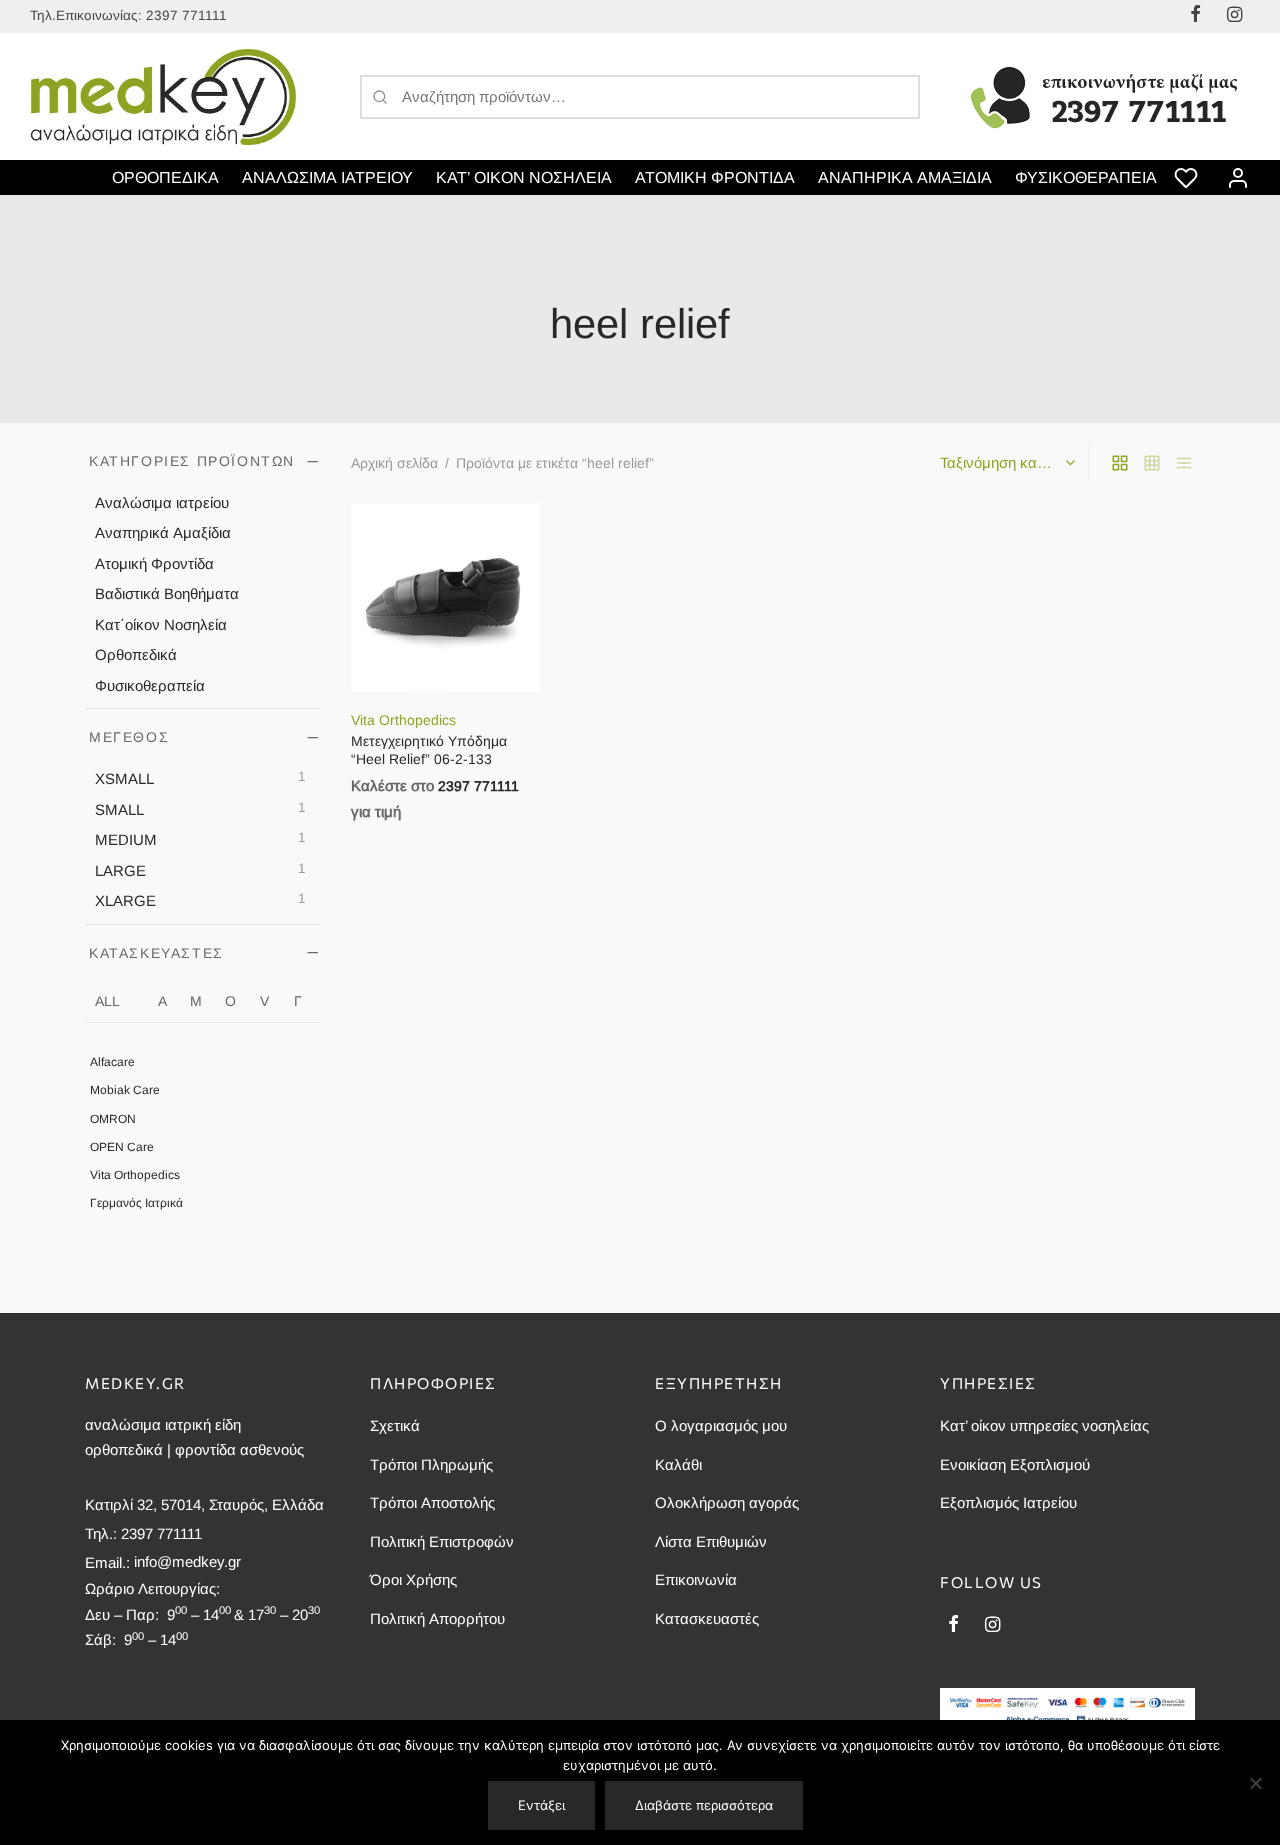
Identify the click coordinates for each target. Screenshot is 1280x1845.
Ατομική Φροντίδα (154, 562)
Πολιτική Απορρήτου (437, 1618)
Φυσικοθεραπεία (150, 684)
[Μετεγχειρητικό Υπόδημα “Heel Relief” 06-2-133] (445, 597)
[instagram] (992, 1626)
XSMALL (124, 778)
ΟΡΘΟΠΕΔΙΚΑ (165, 177)
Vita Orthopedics (135, 1174)
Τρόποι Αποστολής (432, 1502)
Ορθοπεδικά (136, 654)
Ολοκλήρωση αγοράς (727, 1502)
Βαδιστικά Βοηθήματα (167, 593)
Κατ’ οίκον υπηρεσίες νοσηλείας (1044, 1425)
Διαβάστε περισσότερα (704, 1805)
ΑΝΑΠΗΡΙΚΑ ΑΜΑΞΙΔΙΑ (905, 177)
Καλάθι (678, 1464)
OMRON (113, 1118)
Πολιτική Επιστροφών (442, 1541)
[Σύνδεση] (1238, 178)
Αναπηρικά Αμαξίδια (163, 532)
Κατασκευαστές (707, 1618)
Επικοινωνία (696, 1579)
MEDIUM (126, 839)
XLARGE (125, 900)
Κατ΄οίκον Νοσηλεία (161, 623)
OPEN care (122, 1146)
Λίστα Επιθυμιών (711, 1541)
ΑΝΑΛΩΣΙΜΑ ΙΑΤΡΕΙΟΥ (327, 177)
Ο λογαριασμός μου (721, 1425)
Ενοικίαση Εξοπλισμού (1015, 1464)
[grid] (1120, 462)
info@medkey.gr (187, 1561)
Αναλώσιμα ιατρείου (162, 501)
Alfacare (112, 1062)
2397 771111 (186, 15)
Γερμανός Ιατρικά (136, 1203)
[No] (1255, 1783)
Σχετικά (395, 1425)
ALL (107, 1000)
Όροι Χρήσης (413, 1579)
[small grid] (1152, 462)
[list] (1184, 462)
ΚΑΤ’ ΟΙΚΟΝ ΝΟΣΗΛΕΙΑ (524, 177)
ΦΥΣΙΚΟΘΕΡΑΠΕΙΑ (1086, 177)
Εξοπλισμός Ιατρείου (1008, 1502)
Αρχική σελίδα (394, 463)
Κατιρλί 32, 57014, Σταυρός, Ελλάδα (204, 1504)
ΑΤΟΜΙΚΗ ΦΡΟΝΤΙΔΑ (715, 177)
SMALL (119, 808)
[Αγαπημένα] (1188, 178)
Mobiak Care (125, 1090)
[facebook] (953, 1626)
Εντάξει (541, 1805)
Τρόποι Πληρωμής (431, 1464)
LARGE (120, 869)
